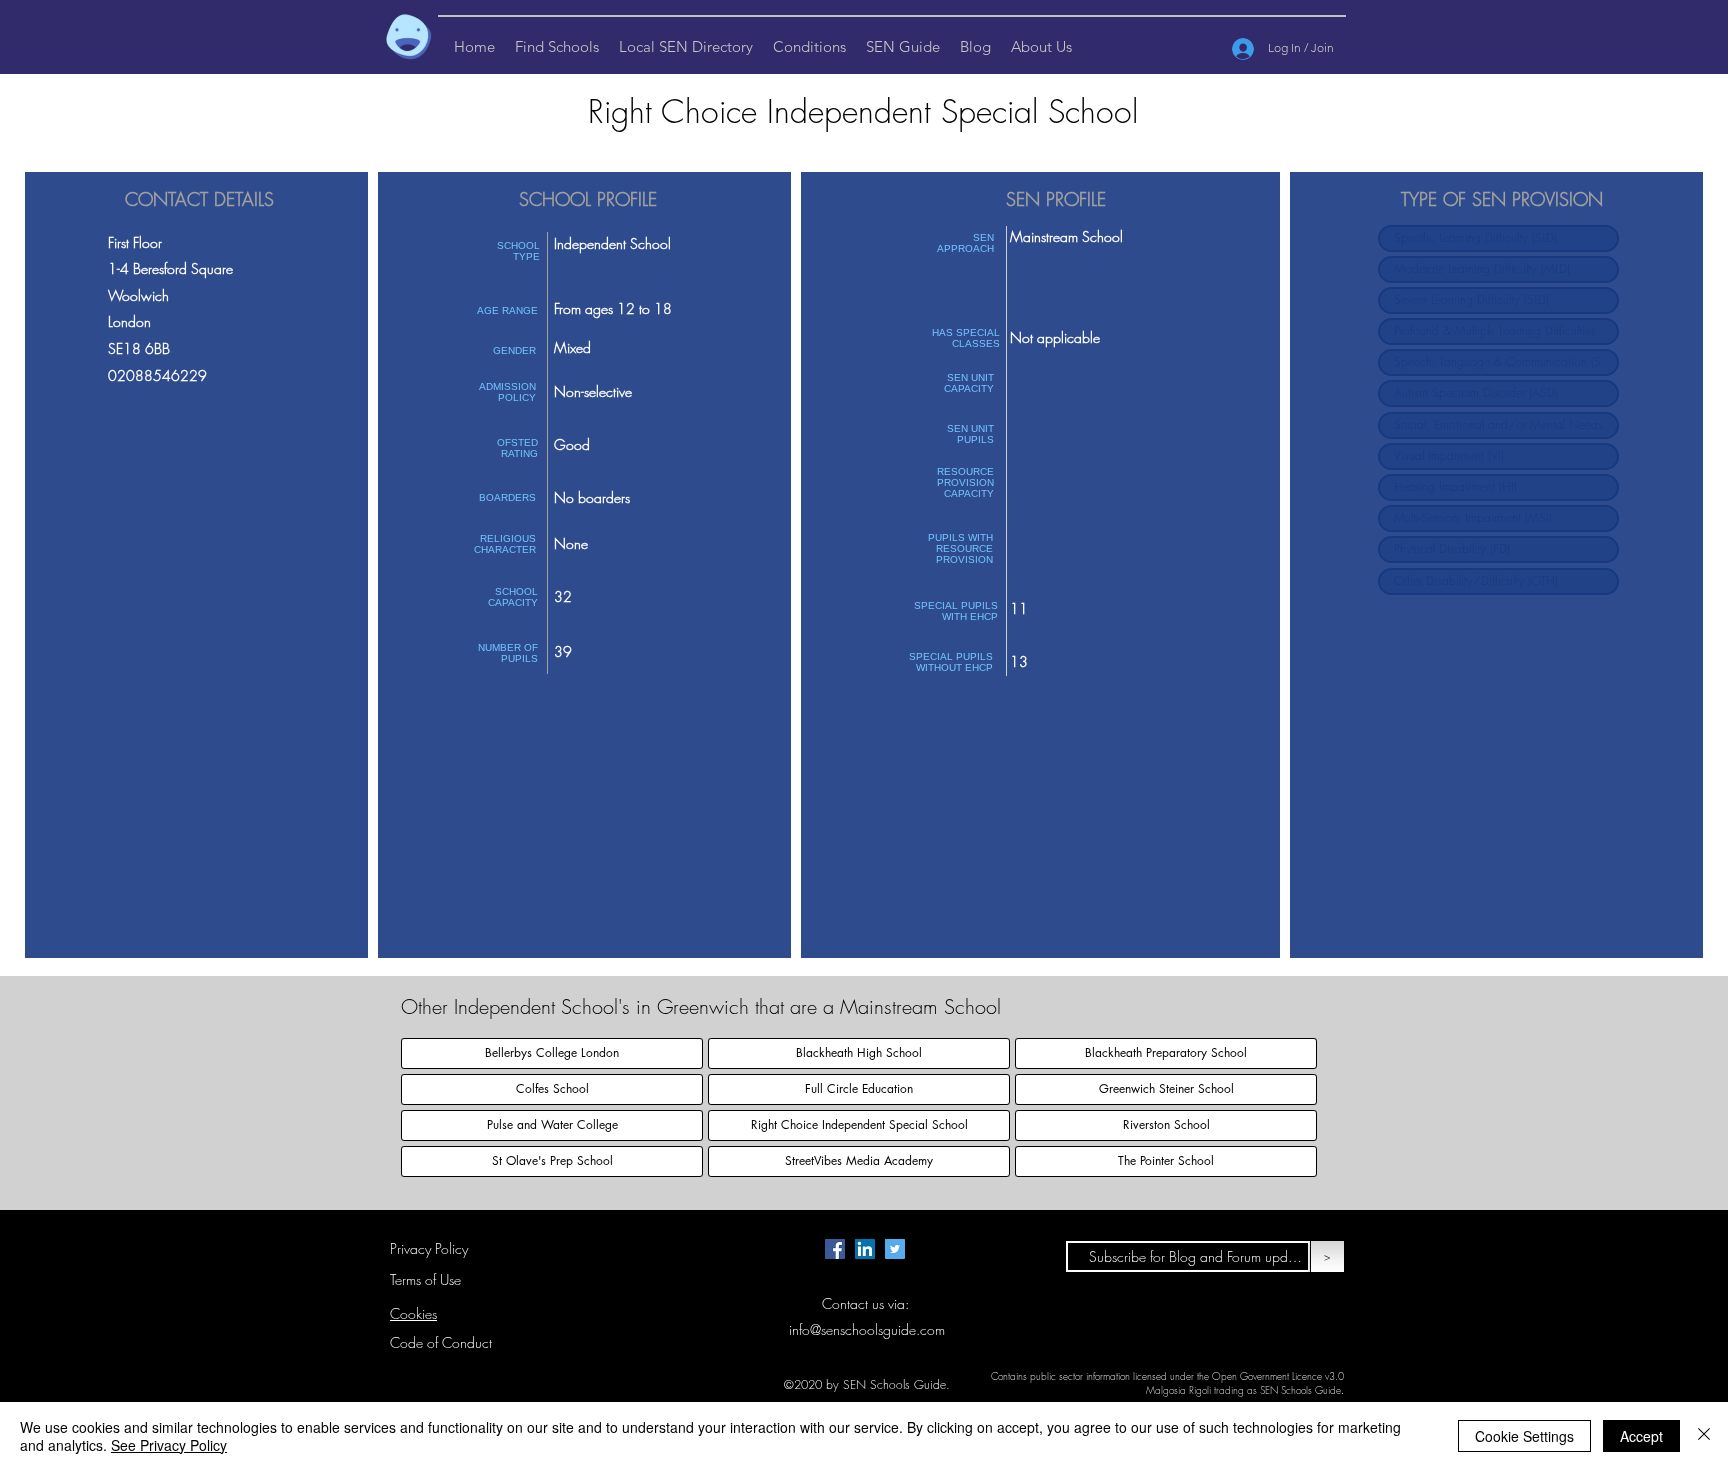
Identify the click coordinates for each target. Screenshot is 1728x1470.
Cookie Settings (1524, 1436)
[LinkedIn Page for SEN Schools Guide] (865, 1249)
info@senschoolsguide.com (867, 1329)
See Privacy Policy (169, 1445)
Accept (1641, 1436)
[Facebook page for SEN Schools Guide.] (835, 1249)
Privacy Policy (429, 1248)
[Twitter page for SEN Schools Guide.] (895, 1249)
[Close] (1704, 1436)
